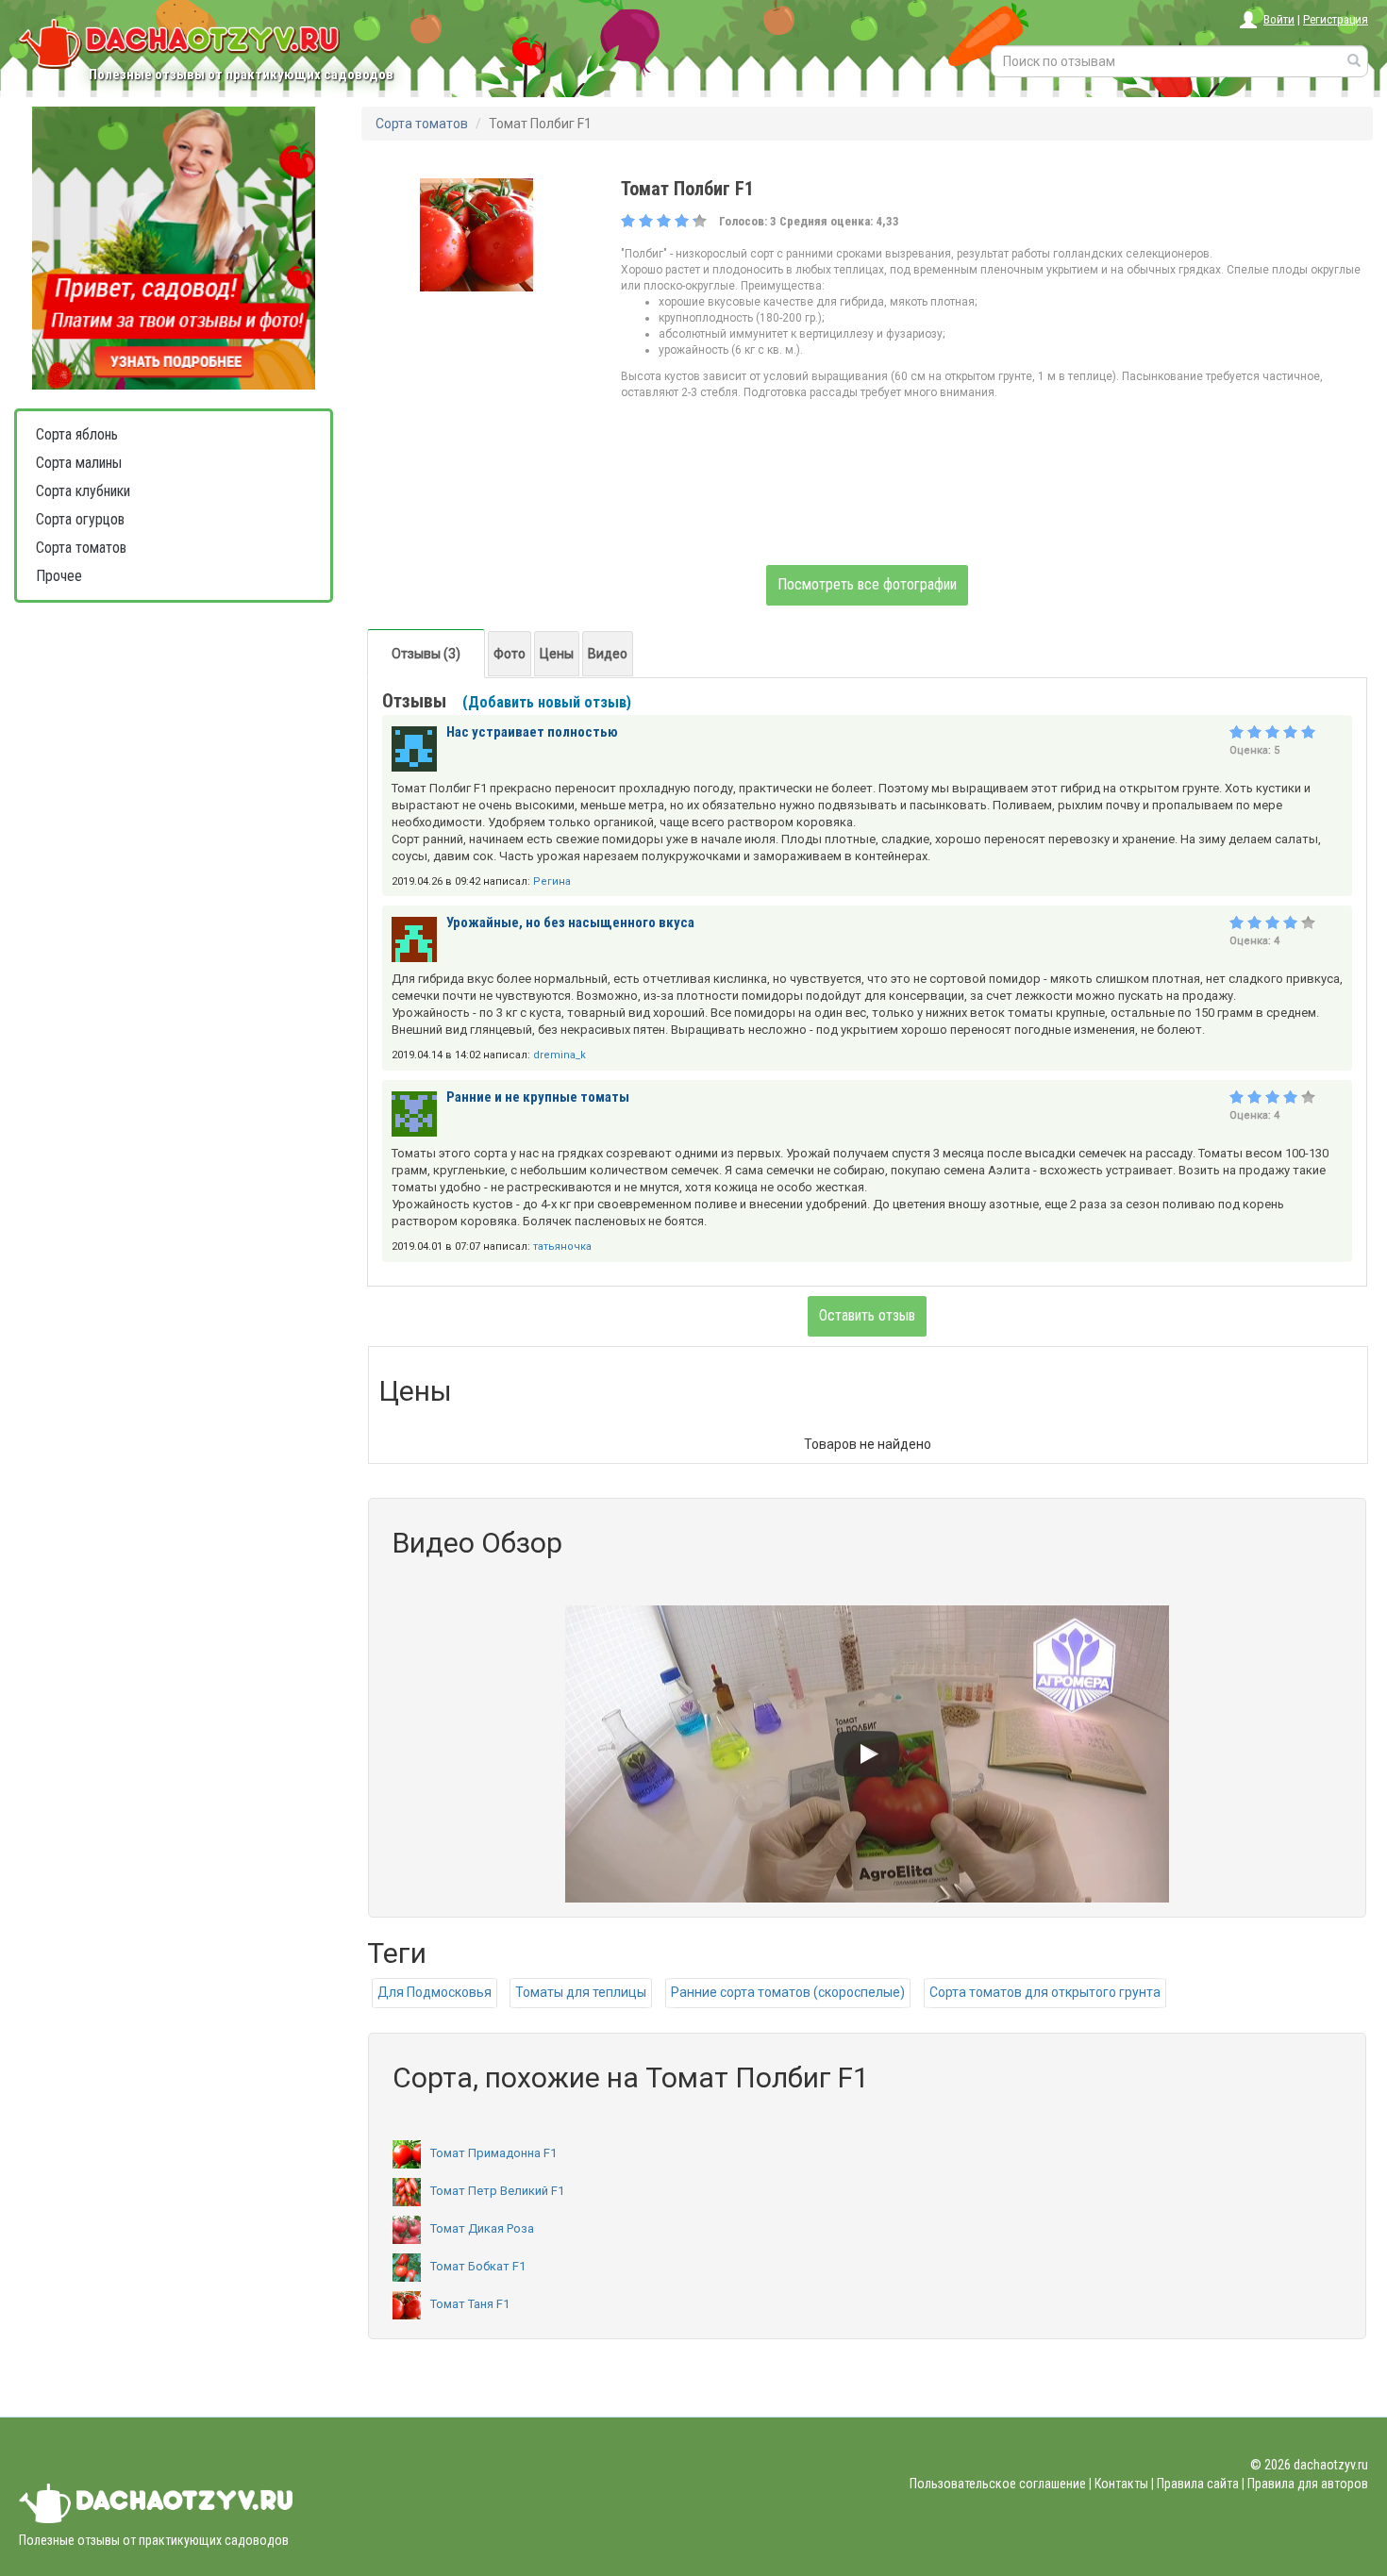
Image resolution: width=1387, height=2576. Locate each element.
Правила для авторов (1308, 2484)
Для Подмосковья (434, 1992)
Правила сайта (1198, 2484)
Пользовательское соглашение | (1001, 2484)
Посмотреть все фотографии (867, 584)
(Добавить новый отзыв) (547, 702)
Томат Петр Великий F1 (497, 2191)
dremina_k (560, 1055)
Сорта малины (79, 463)
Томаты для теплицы (581, 1992)
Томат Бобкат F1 (478, 2266)
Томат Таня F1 (470, 2304)
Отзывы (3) (426, 654)
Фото (510, 654)
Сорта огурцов (80, 519)
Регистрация (1336, 19)
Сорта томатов (81, 548)
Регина (552, 881)
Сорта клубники (83, 491)
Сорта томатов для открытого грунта (1045, 1992)
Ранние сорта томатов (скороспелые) (788, 1992)
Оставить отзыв (867, 1315)
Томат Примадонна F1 (493, 2153)
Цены (557, 654)
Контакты (1121, 2484)
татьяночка (562, 1246)
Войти (1279, 19)
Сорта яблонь (77, 434)
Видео (608, 654)
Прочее (59, 576)
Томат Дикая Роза (482, 2228)
